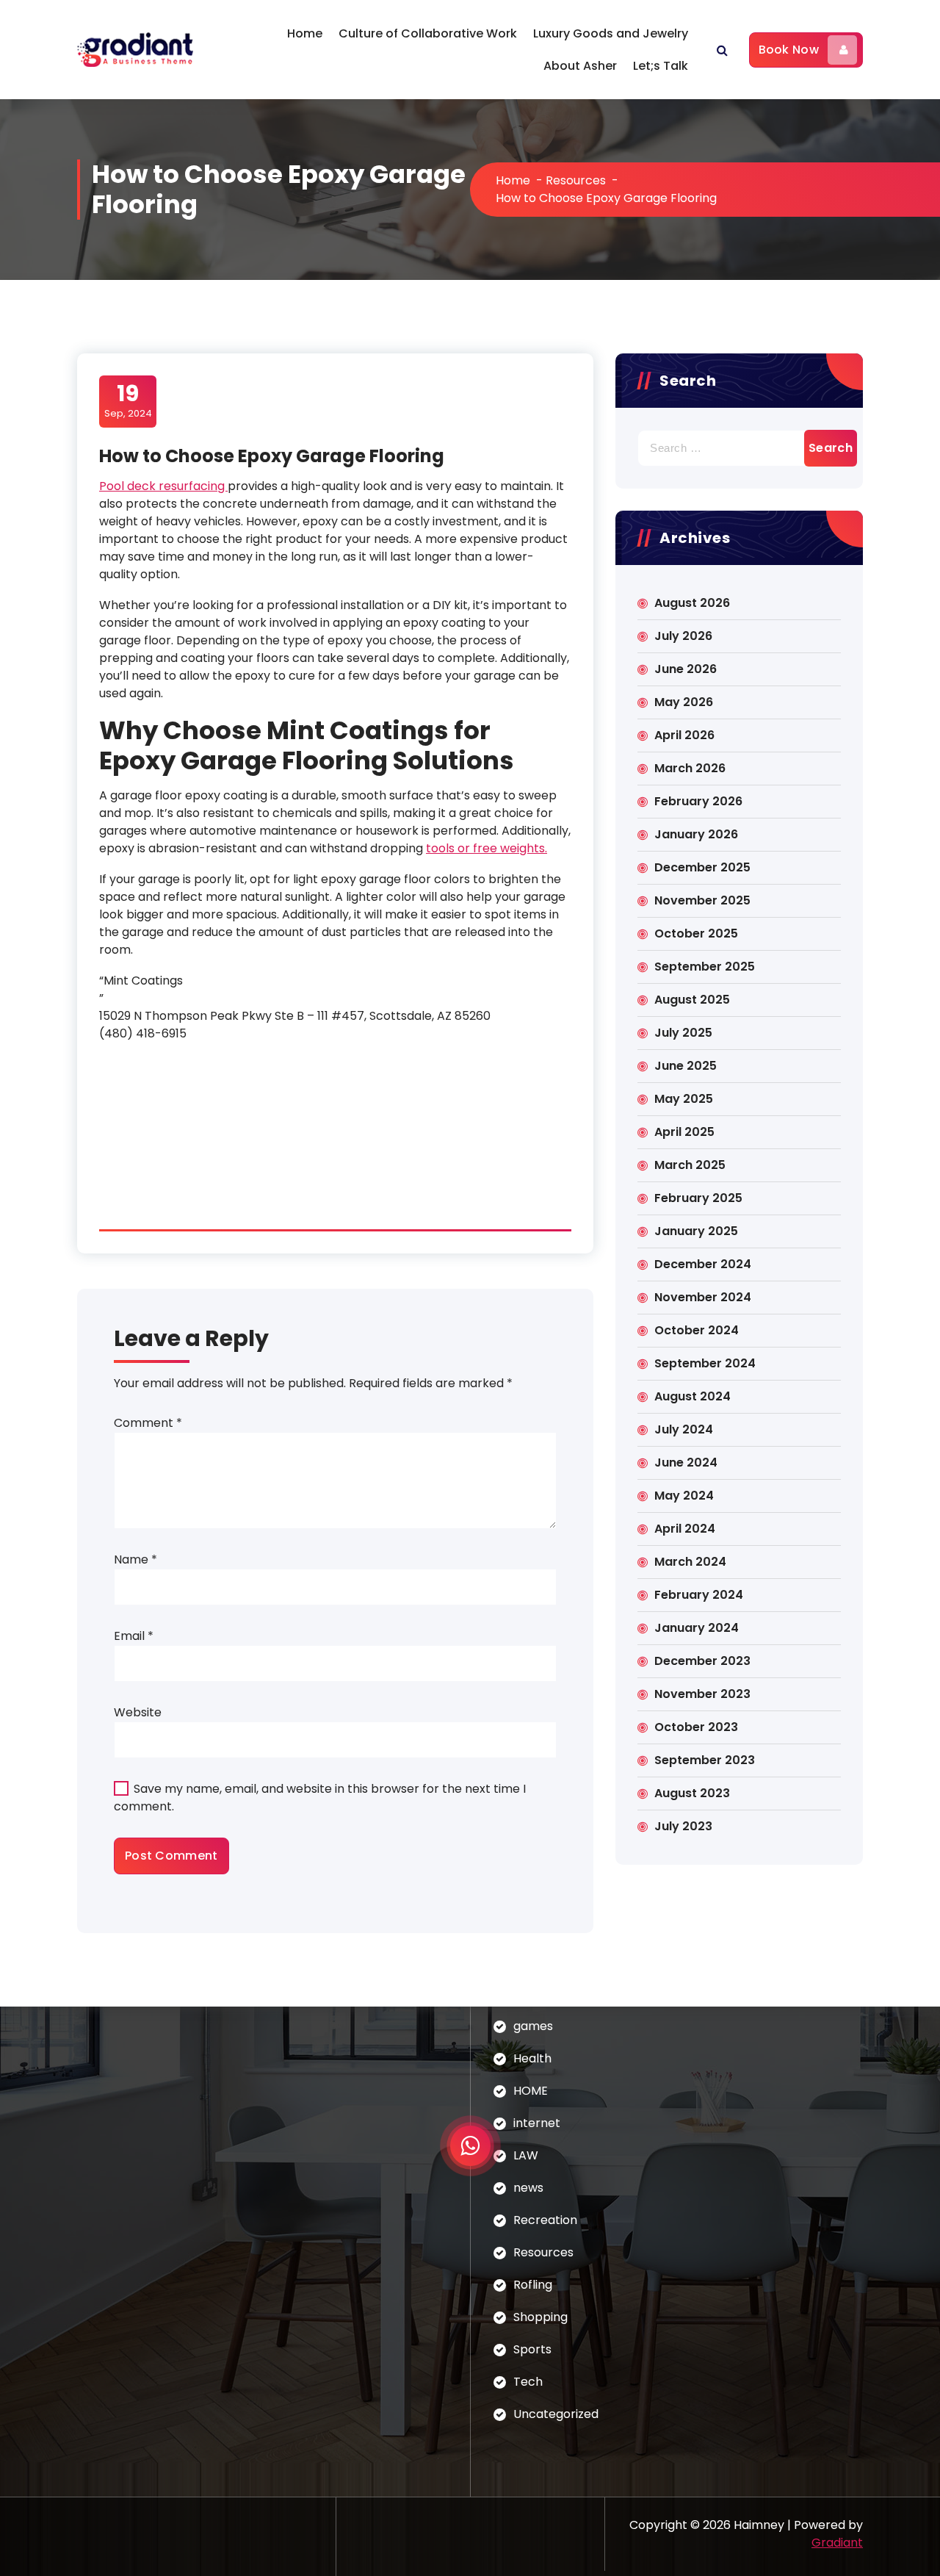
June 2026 (686, 669)
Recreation (545, 2220)
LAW (526, 2155)
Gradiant (837, 2543)
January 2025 (696, 1231)
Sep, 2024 (128, 400)
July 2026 (683, 636)
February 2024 (699, 1595)
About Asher (580, 66)
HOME (531, 2091)
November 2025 (702, 900)
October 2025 (696, 933)
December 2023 (702, 1661)
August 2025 (692, 1000)
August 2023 (692, 1793)
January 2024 (697, 1628)
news (528, 2188)
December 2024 (703, 1264)
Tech (528, 2382)
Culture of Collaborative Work (428, 33)
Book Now (789, 50)
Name (135, 1559)
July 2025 (683, 1033)
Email (134, 1636)
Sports (532, 2349)
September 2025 (705, 967)
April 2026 (684, 735)
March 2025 (690, 1165)
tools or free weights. (487, 848)
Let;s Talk (661, 66)
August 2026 (692, 603)
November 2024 (703, 1297)
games (533, 2026)
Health (532, 2058)
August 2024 (693, 1396)
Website (138, 1712)
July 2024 (684, 1429)
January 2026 (696, 834)
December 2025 (702, 867)
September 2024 (705, 1363)
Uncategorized (556, 2414)
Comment (148, 1423)
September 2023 (705, 1760)
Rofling (533, 2285)
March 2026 (690, 768)
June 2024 (686, 1463)
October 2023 (696, 1727)
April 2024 (685, 1529)
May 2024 (684, 1496)
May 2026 (684, 702)
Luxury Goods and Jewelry (611, 33)
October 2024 (697, 1330)
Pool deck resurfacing (163, 486)
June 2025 (686, 1066)
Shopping (540, 2317)
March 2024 (690, 1562)
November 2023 (702, 1694)
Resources (576, 180)
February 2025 (698, 1198)
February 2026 (698, 801)
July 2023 (683, 1826)
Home (305, 33)
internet (537, 2123)
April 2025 (684, 1132)
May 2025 (684, 1099)
